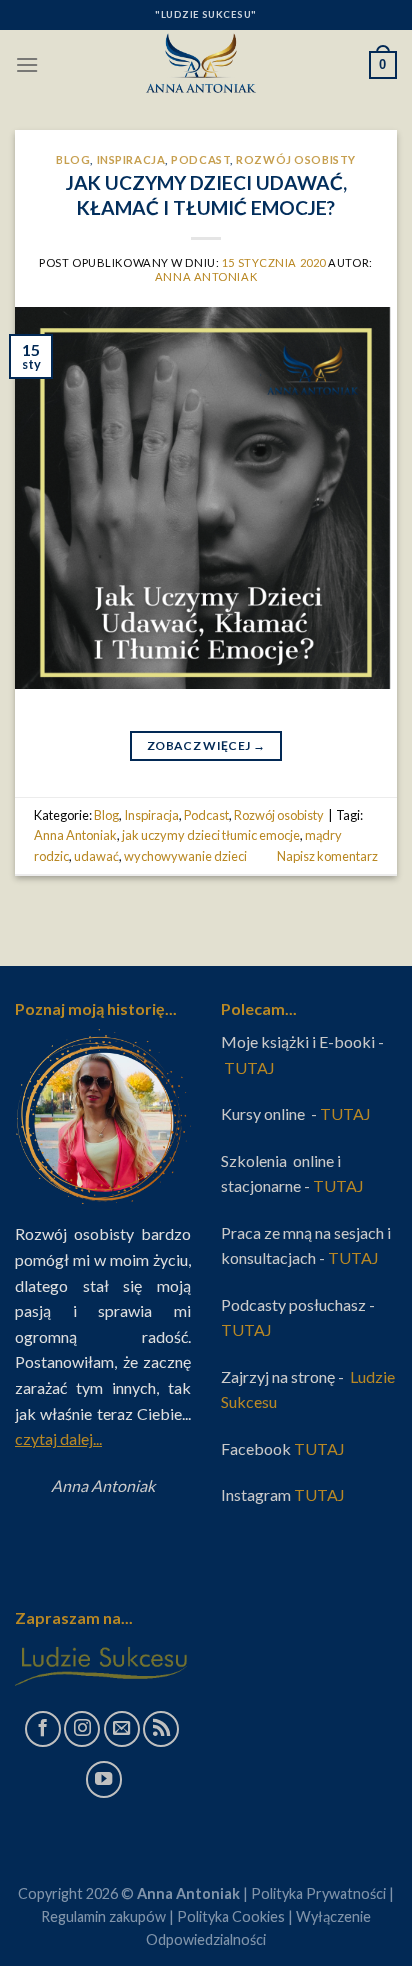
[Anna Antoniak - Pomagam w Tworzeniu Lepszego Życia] (206, 65)
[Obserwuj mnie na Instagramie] (82, 1729)
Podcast (200, 159)
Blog (73, 159)
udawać (96, 856)
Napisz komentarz (327, 856)
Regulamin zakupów (103, 1916)
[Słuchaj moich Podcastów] (161, 1729)
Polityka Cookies (231, 1916)
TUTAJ (251, 1067)
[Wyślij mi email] (122, 1729)
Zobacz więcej (206, 745)
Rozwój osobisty (295, 159)
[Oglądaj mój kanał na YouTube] (104, 1779)
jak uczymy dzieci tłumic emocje (211, 835)
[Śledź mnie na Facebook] (43, 1729)
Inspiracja (131, 159)
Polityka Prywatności (318, 1893)
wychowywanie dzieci (185, 856)
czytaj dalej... (58, 1438)
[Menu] (27, 64)
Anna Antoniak (206, 276)
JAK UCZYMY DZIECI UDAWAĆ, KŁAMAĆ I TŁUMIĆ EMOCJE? (206, 195)
